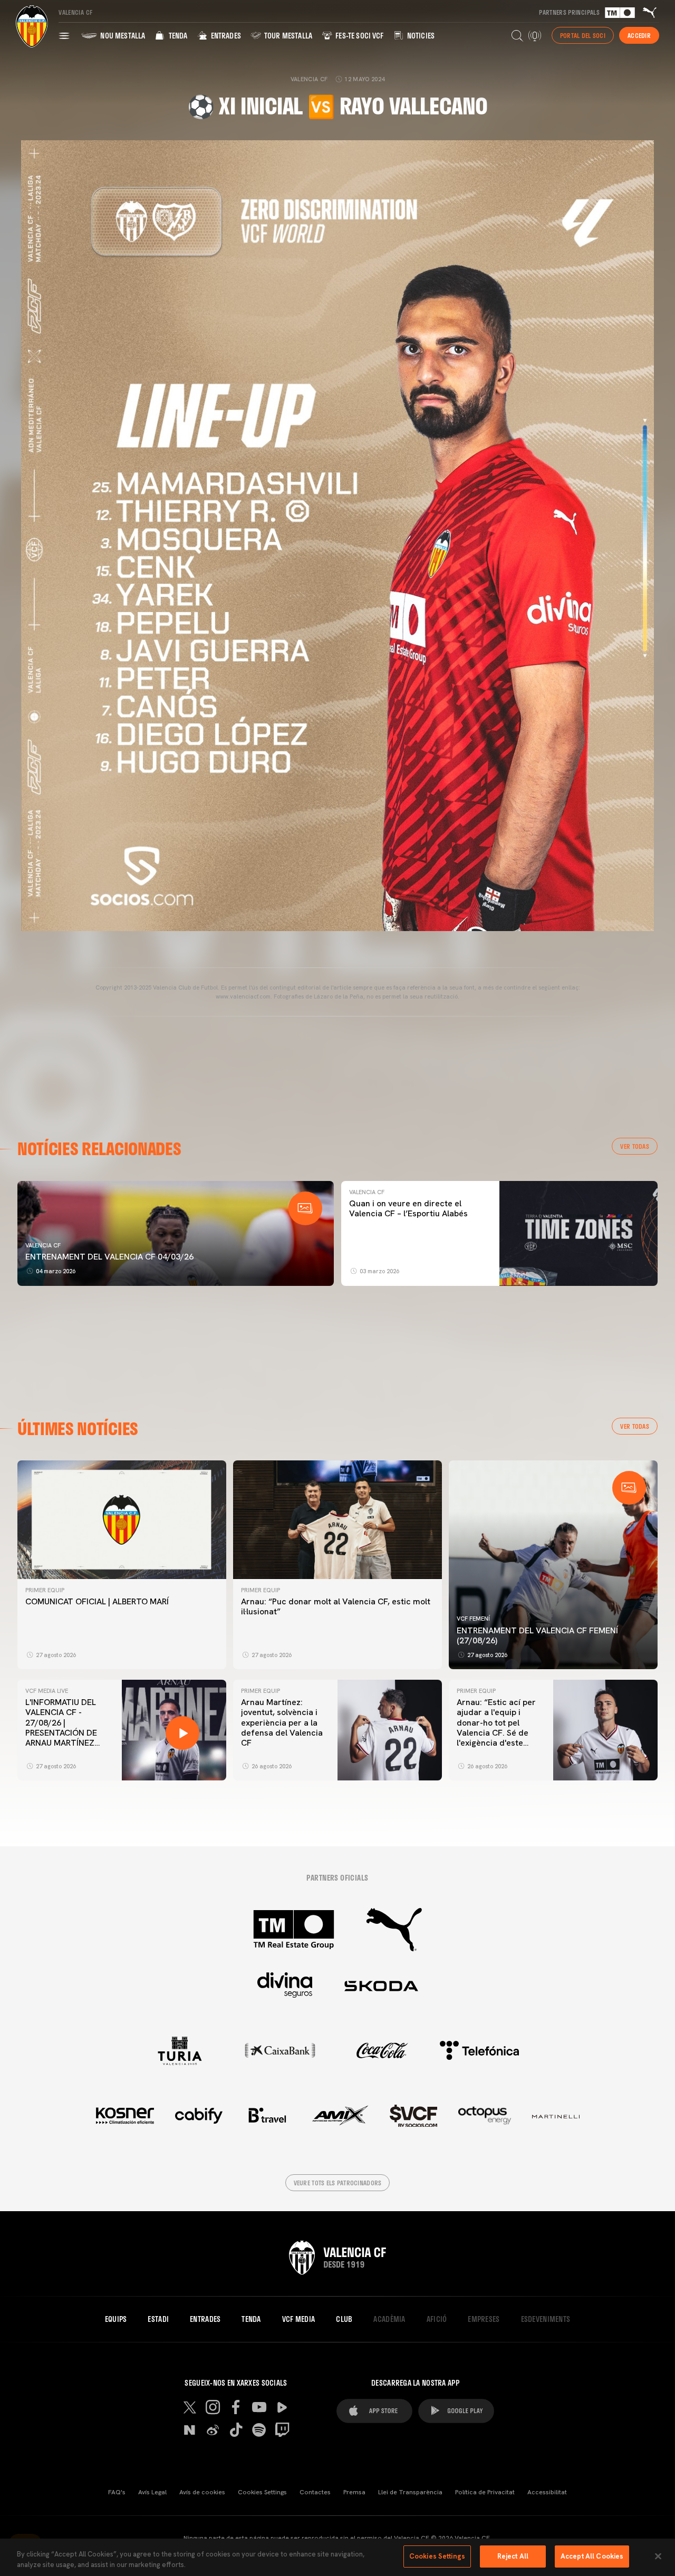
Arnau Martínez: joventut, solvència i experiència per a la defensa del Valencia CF (282, 1722)
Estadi (158, 2319)
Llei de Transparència (410, 2492)
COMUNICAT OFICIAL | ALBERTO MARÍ (98, 1601)
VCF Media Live (47, 1691)
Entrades (225, 36)
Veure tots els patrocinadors (338, 2183)
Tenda (177, 36)
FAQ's (117, 2492)
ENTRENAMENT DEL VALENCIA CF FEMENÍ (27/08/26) (537, 1635)
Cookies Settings (262, 2492)
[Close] (658, 2556)
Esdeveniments (546, 2319)
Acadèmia (389, 2319)
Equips (116, 2319)
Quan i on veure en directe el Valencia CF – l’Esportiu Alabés (408, 1208)
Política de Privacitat (485, 2492)
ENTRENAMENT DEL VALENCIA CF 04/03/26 (109, 1257)
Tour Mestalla (287, 36)
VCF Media (299, 2319)
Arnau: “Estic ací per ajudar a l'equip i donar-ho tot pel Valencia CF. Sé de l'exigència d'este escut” (496, 1727)
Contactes (315, 2492)
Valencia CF (43, 1245)
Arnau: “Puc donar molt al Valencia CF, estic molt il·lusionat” (336, 1606)
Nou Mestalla (122, 36)
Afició (437, 2319)
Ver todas (635, 1146)
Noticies (420, 36)
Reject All (513, 2556)
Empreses (484, 2319)
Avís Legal (152, 2492)
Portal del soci (583, 35)
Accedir (639, 35)
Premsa (354, 2492)
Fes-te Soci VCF (359, 36)
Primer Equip (45, 1590)
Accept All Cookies (592, 2556)
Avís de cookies (202, 2492)
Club (344, 2319)
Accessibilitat (547, 2492)
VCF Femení (473, 1619)
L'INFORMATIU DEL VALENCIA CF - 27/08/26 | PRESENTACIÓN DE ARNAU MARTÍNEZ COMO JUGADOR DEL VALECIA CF (67, 1732)
